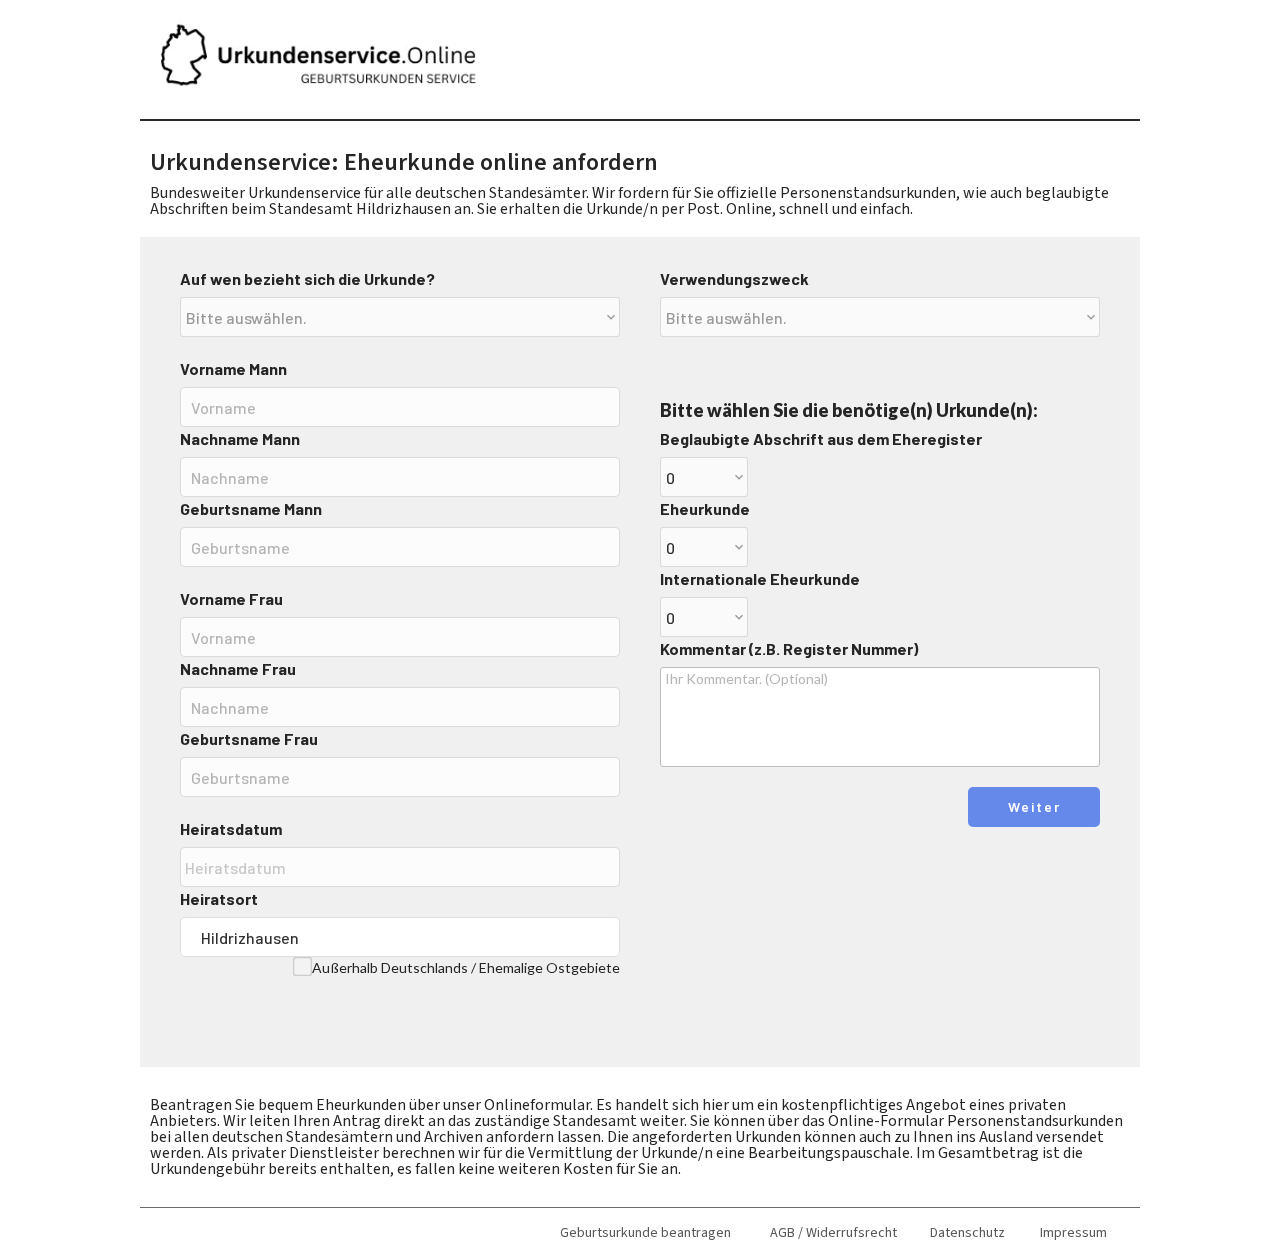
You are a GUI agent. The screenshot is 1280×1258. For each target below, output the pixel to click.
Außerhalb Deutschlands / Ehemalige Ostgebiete (466, 967)
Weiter (1034, 806)
